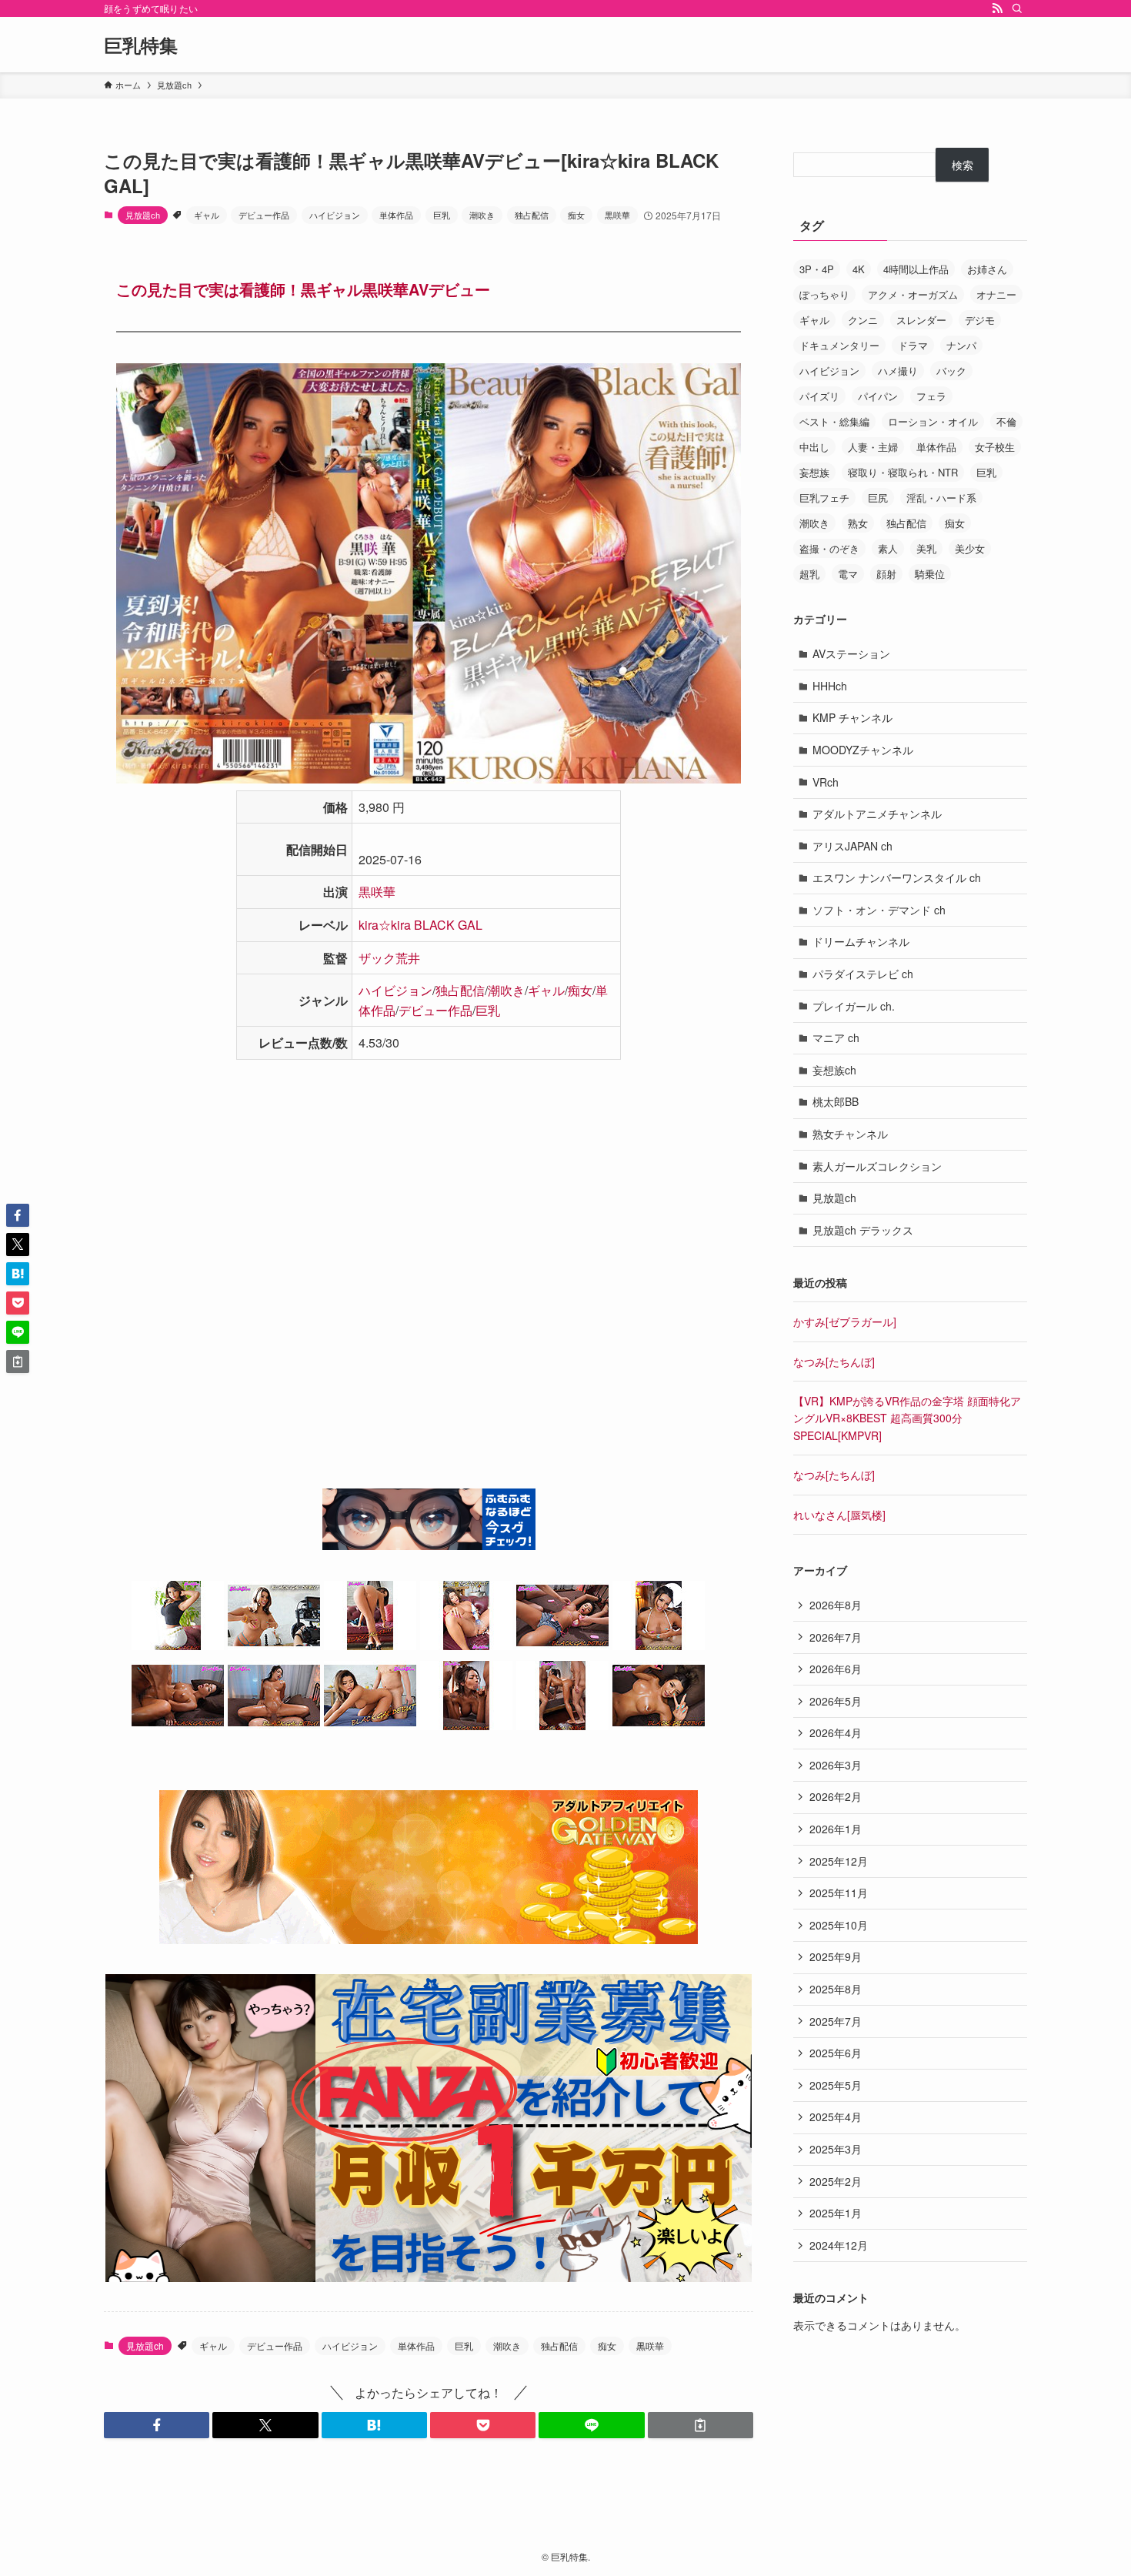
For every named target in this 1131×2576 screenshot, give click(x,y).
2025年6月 (836, 2053)
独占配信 (532, 215)
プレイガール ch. (854, 1006)
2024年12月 (839, 2245)
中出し (814, 447)
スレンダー (921, 320)
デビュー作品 (264, 215)
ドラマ (913, 345)
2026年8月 (836, 1605)
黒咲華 (617, 215)
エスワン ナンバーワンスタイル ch (897, 877)
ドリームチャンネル (861, 941)
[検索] (1017, 8)
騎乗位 (930, 574)
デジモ (980, 320)
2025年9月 (836, 1956)
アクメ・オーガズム (913, 294)
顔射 (886, 574)
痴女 (576, 215)
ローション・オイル (933, 421)
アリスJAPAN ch (852, 846)
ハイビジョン (335, 215)
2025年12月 (839, 1861)
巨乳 (442, 215)
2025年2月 (836, 2181)
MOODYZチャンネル (863, 750)
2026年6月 (836, 1669)
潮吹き (482, 215)
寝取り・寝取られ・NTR (903, 472)
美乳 (926, 548)
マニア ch (836, 1037)
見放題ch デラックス (863, 1230)
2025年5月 (836, 2085)
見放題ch (143, 215)
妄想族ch (834, 1070)
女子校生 (995, 447)
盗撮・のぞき (829, 548)
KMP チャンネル (852, 717)
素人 (888, 548)
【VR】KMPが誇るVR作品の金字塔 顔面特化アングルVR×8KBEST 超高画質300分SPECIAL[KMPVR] (907, 1418)
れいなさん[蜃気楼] (839, 1515)
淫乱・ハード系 (941, 498)
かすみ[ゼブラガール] (845, 1321)
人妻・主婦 (873, 447)
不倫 (1006, 421)
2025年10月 (839, 1925)
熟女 (858, 523)
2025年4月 (836, 2117)
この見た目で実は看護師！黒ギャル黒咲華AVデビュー (303, 289)
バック (951, 371)
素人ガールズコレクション (877, 1166)
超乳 (809, 574)
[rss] (997, 8)
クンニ (863, 320)
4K (859, 269)
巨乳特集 (141, 45)
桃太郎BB (836, 1101)
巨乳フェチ (824, 498)
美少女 (970, 548)
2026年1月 (836, 1829)
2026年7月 (836, 1637)
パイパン (878, 396)
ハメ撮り (898, 371)
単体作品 (396, 215)
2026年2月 (836, 1796)
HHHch (830, 686)
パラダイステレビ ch (863, 974)
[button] (157, 2425)
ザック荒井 (389, 958)
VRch (826, 782)
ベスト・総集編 (834, 421)
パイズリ (819, 396)
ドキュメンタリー (839, 345)
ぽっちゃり (824, 294)
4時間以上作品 (916, 269)
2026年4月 (836, 1732)
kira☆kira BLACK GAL (420, 925)
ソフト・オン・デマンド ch (879, 910)
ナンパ (961, 345)
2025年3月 (836, 2149)
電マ (848, 574)
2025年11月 (839, 1893)
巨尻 (878, 498)
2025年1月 (836, 2213)
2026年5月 (836, 1701)
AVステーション (851, 653)
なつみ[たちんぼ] (834, 1362)
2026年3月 (836, 1765)
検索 (963, 165)
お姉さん (987, 269)
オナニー (996, 294)
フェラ (931, 396)
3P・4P (817, 269)
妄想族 (814, 472)
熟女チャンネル (850, 1134)
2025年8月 (836, 1989)
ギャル (207, 215)
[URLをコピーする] (701, 2425)
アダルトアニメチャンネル (877, 814)
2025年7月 (836, 2021)
